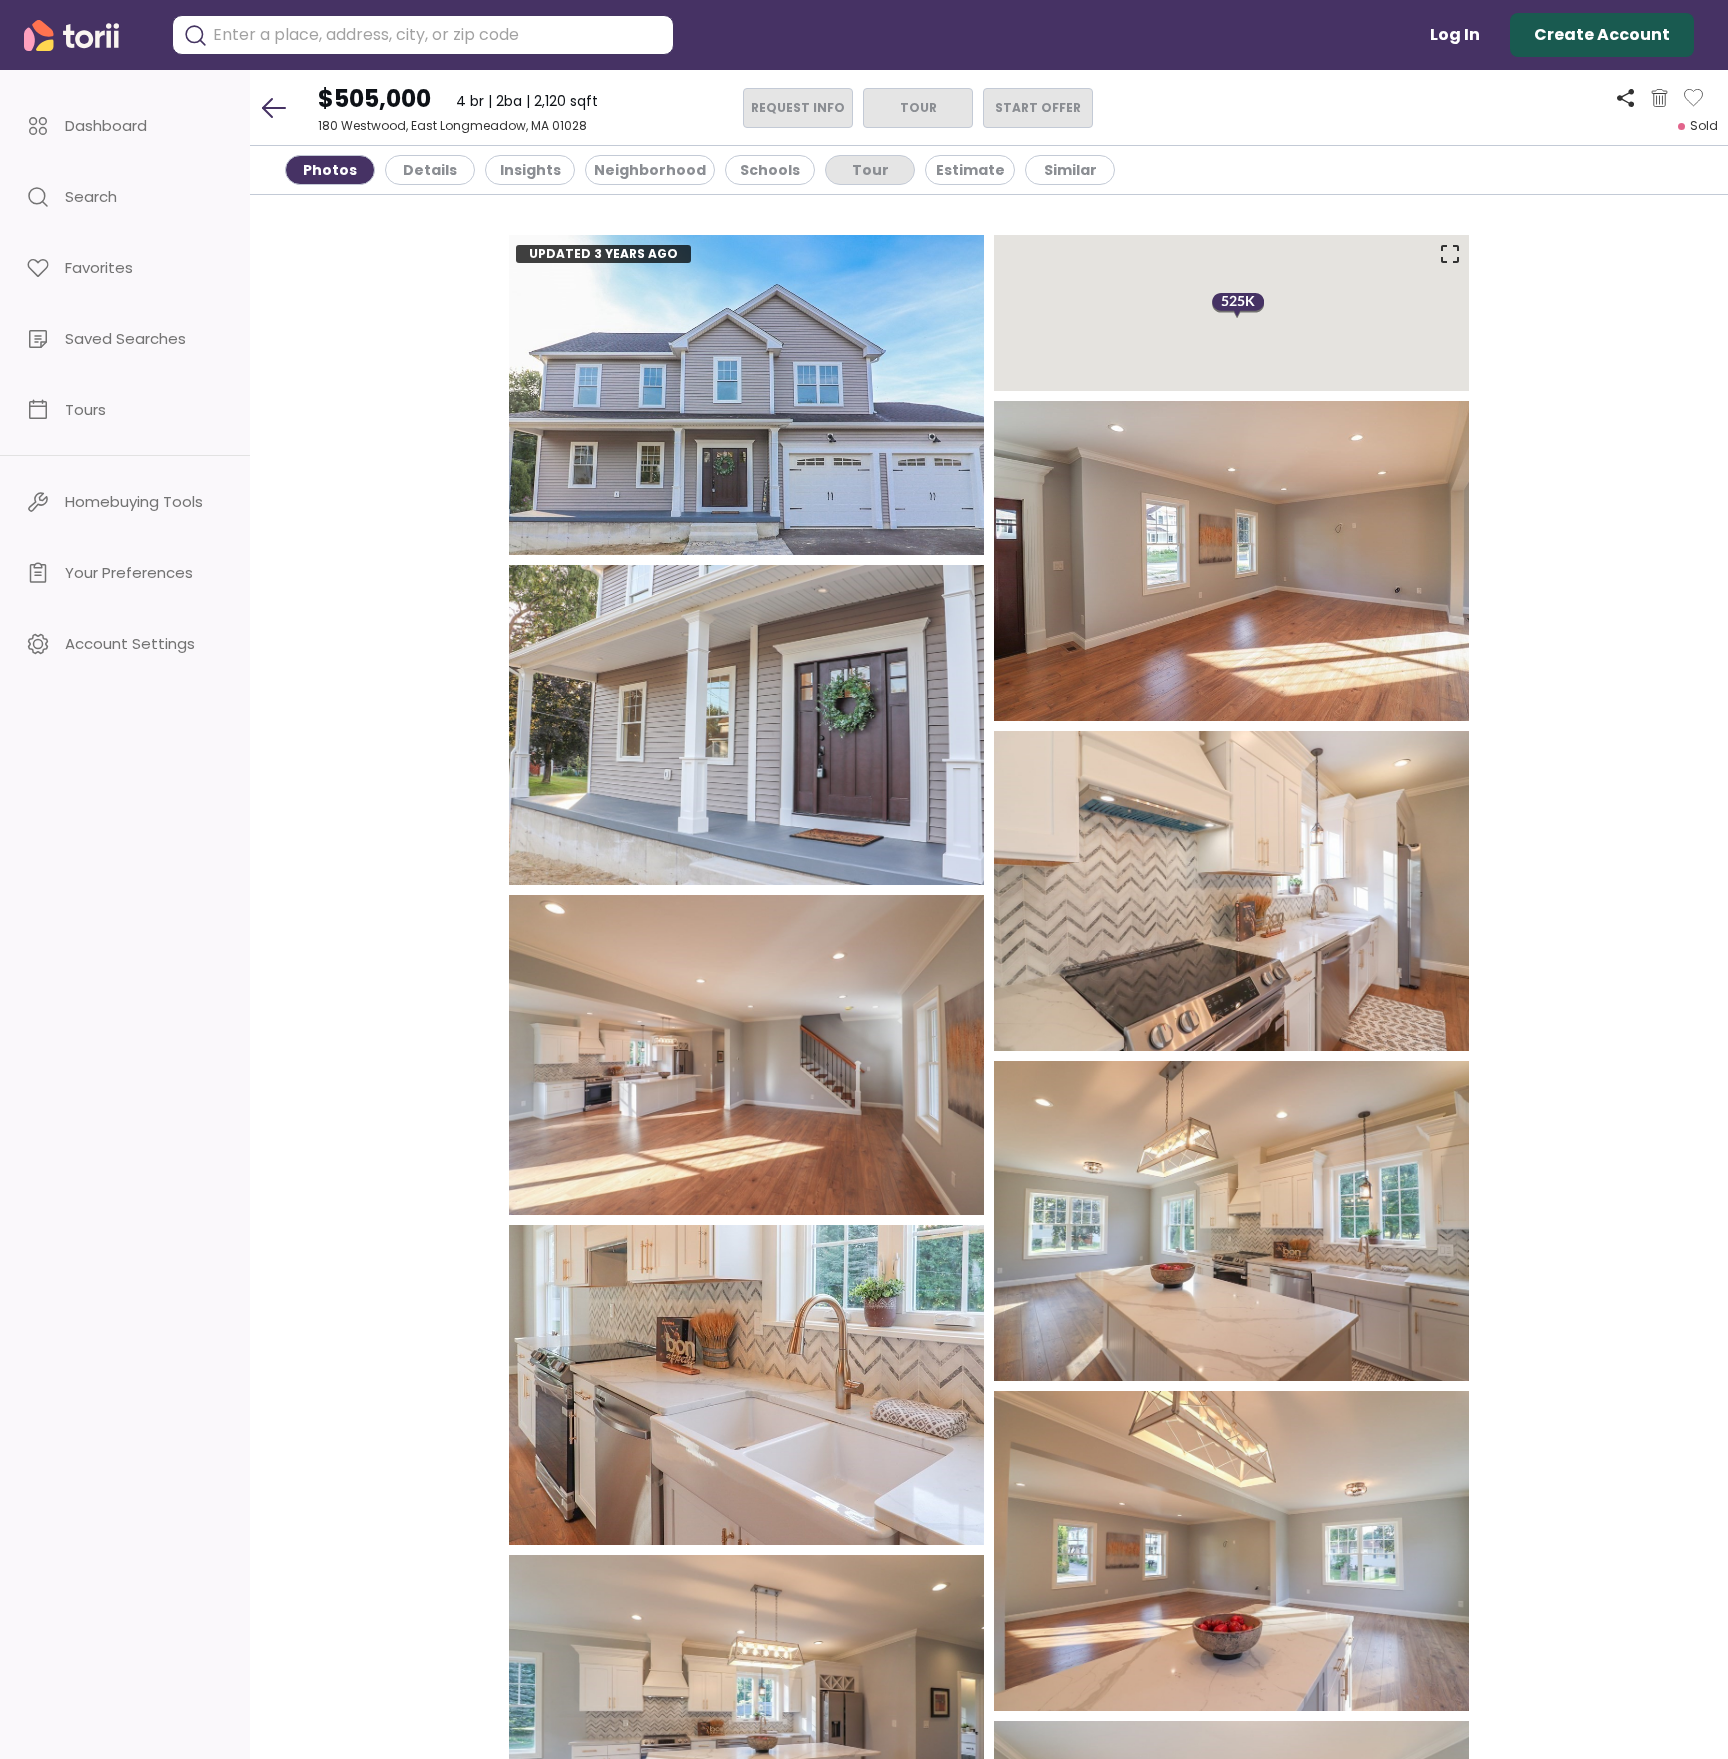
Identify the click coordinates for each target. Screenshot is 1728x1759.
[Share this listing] (1625, 97)
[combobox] (438, 35)
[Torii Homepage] (85, 35)
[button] (125, 125)
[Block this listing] (1659, 98)
